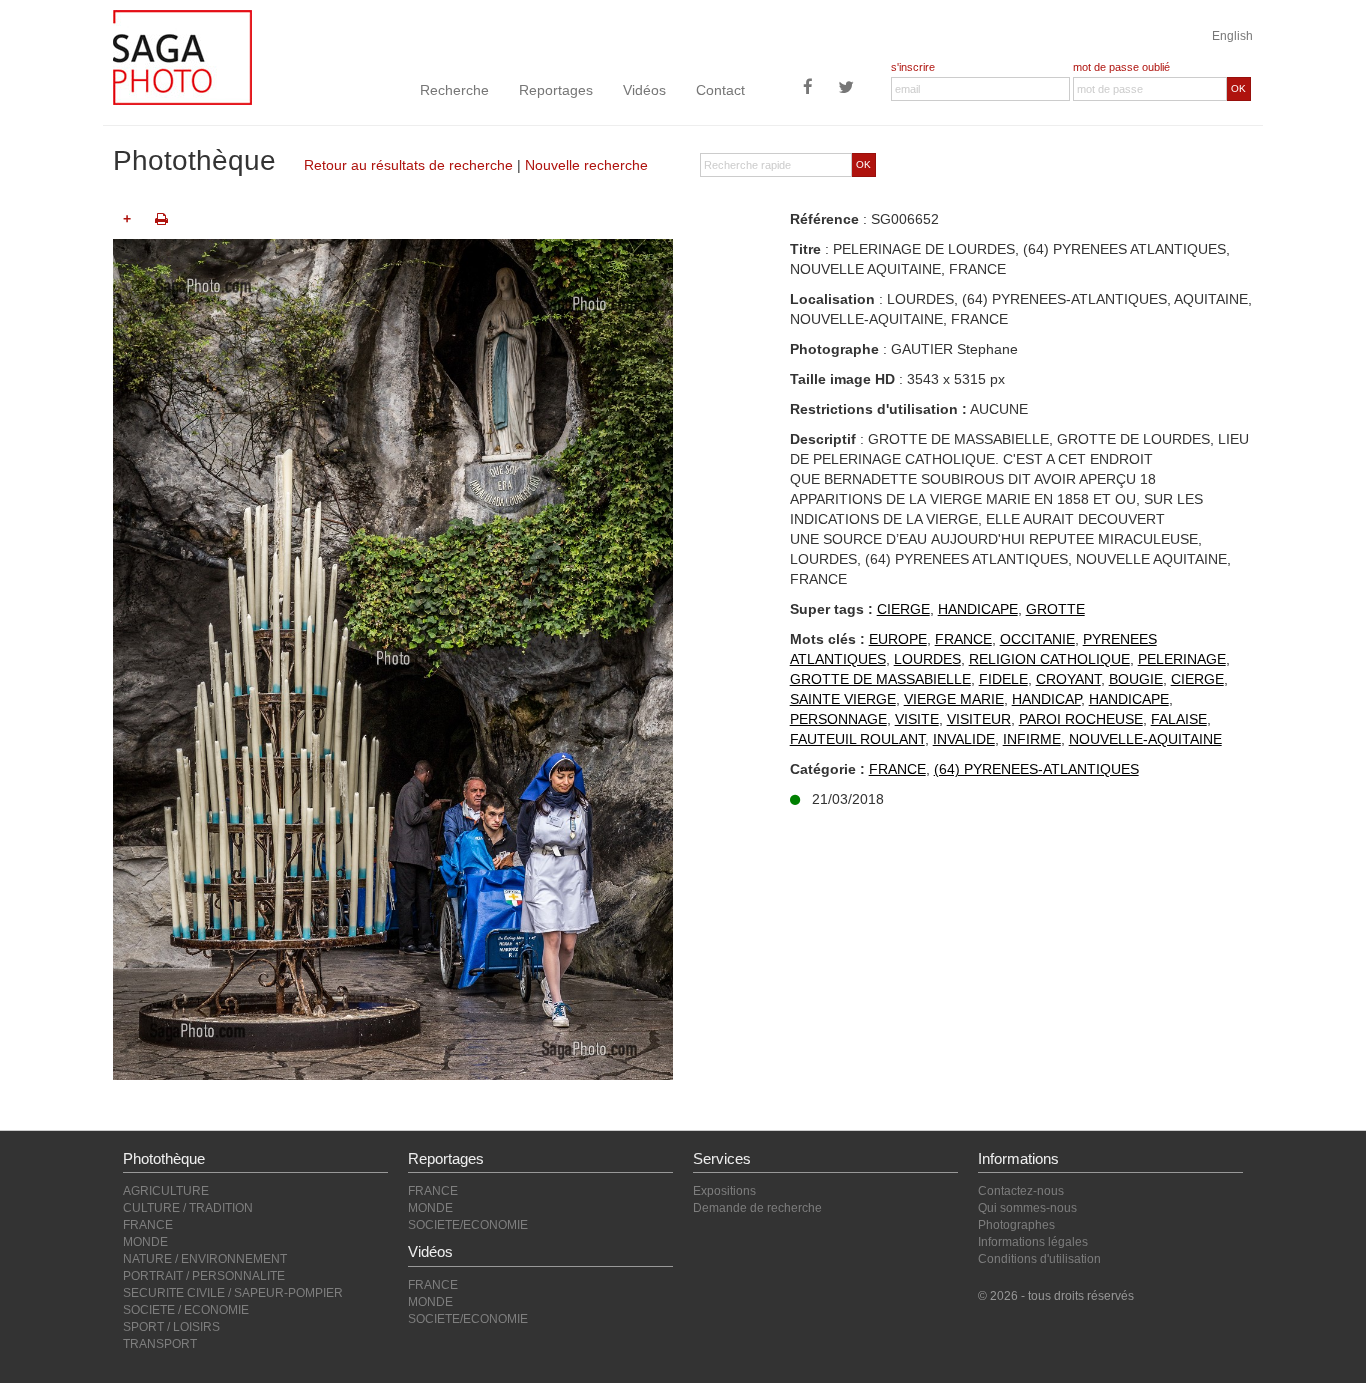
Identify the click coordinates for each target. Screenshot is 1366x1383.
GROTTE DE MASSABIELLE (880, 679)
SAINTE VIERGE (843, 699)
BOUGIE (1136, 679)
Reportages (556, 90)
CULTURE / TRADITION (188, 1208)
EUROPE (898, 639)
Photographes (1016, 1225)
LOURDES (927, 659)
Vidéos (644, 90)
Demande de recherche (757, 1208)
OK (1238, 88)
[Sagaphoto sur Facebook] (808, 89)
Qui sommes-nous (1027, 1208)
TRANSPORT (160, 1344)
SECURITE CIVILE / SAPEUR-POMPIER (233, 1293)
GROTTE (1055, 609)
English (1232, 36)
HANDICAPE (978, 609)
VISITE (917, 719)
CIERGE (903, 609)
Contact (720, 90)
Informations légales (1033, 1242)
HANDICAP (1046, 699)
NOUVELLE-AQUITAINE (1145, 739)
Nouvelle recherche (586, 165)
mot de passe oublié (1121, 67)
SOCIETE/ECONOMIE (468, 1225)
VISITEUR (979, 719)
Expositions (724, 1191)
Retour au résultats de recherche (408, 165)
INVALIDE (964, 739)
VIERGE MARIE (954, 699)
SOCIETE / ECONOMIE (186, 1310)
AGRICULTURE (166, 1191)
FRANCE (963, 639)
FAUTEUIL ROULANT (857, 739)
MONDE (145, 1242)
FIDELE (1003, 679)
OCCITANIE (1037, 639)
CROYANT (1068, 679)
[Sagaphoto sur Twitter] (846, 89)
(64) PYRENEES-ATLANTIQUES (1036, 769)
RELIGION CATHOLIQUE (1049, 659)
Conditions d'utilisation (1039, 1259)
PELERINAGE (1182, 659)
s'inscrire (913, 67)
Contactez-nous (1021, 1191)
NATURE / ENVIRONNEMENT (205, 1259)
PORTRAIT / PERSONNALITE (204, 1276)
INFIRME (1032, 739)
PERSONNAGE (838, 719)
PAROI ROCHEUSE (1081, 719)
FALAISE (1179, 719)
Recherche (454, 90)
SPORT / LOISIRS (171, 1327)
